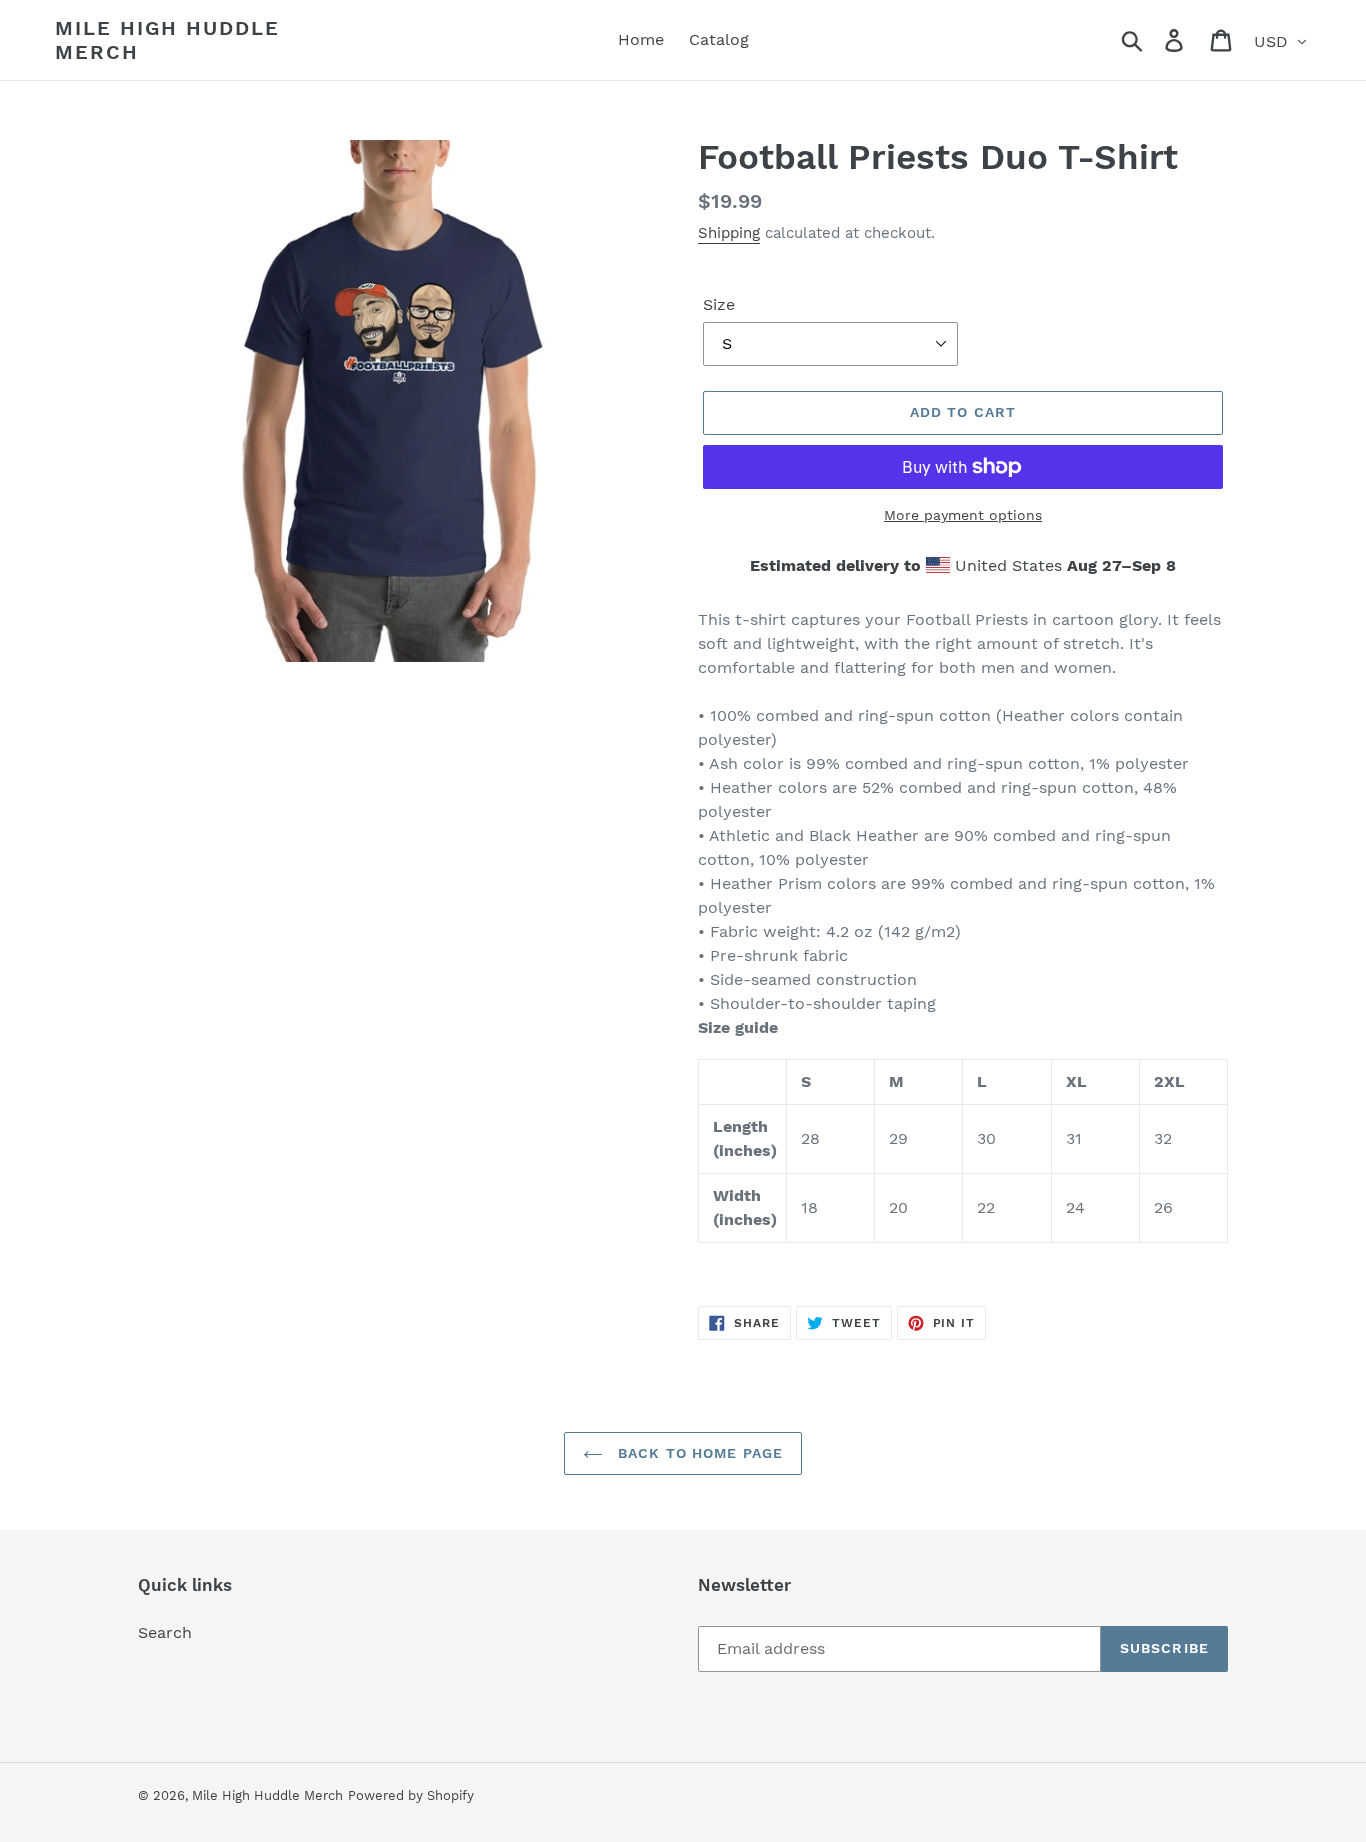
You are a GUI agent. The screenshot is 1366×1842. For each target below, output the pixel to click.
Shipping (729, 233)
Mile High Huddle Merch (167, 40)
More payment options (963, 515)
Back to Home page (698, 1453)
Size (719, 304)
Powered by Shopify (411, 1795)
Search (165, 1632)
